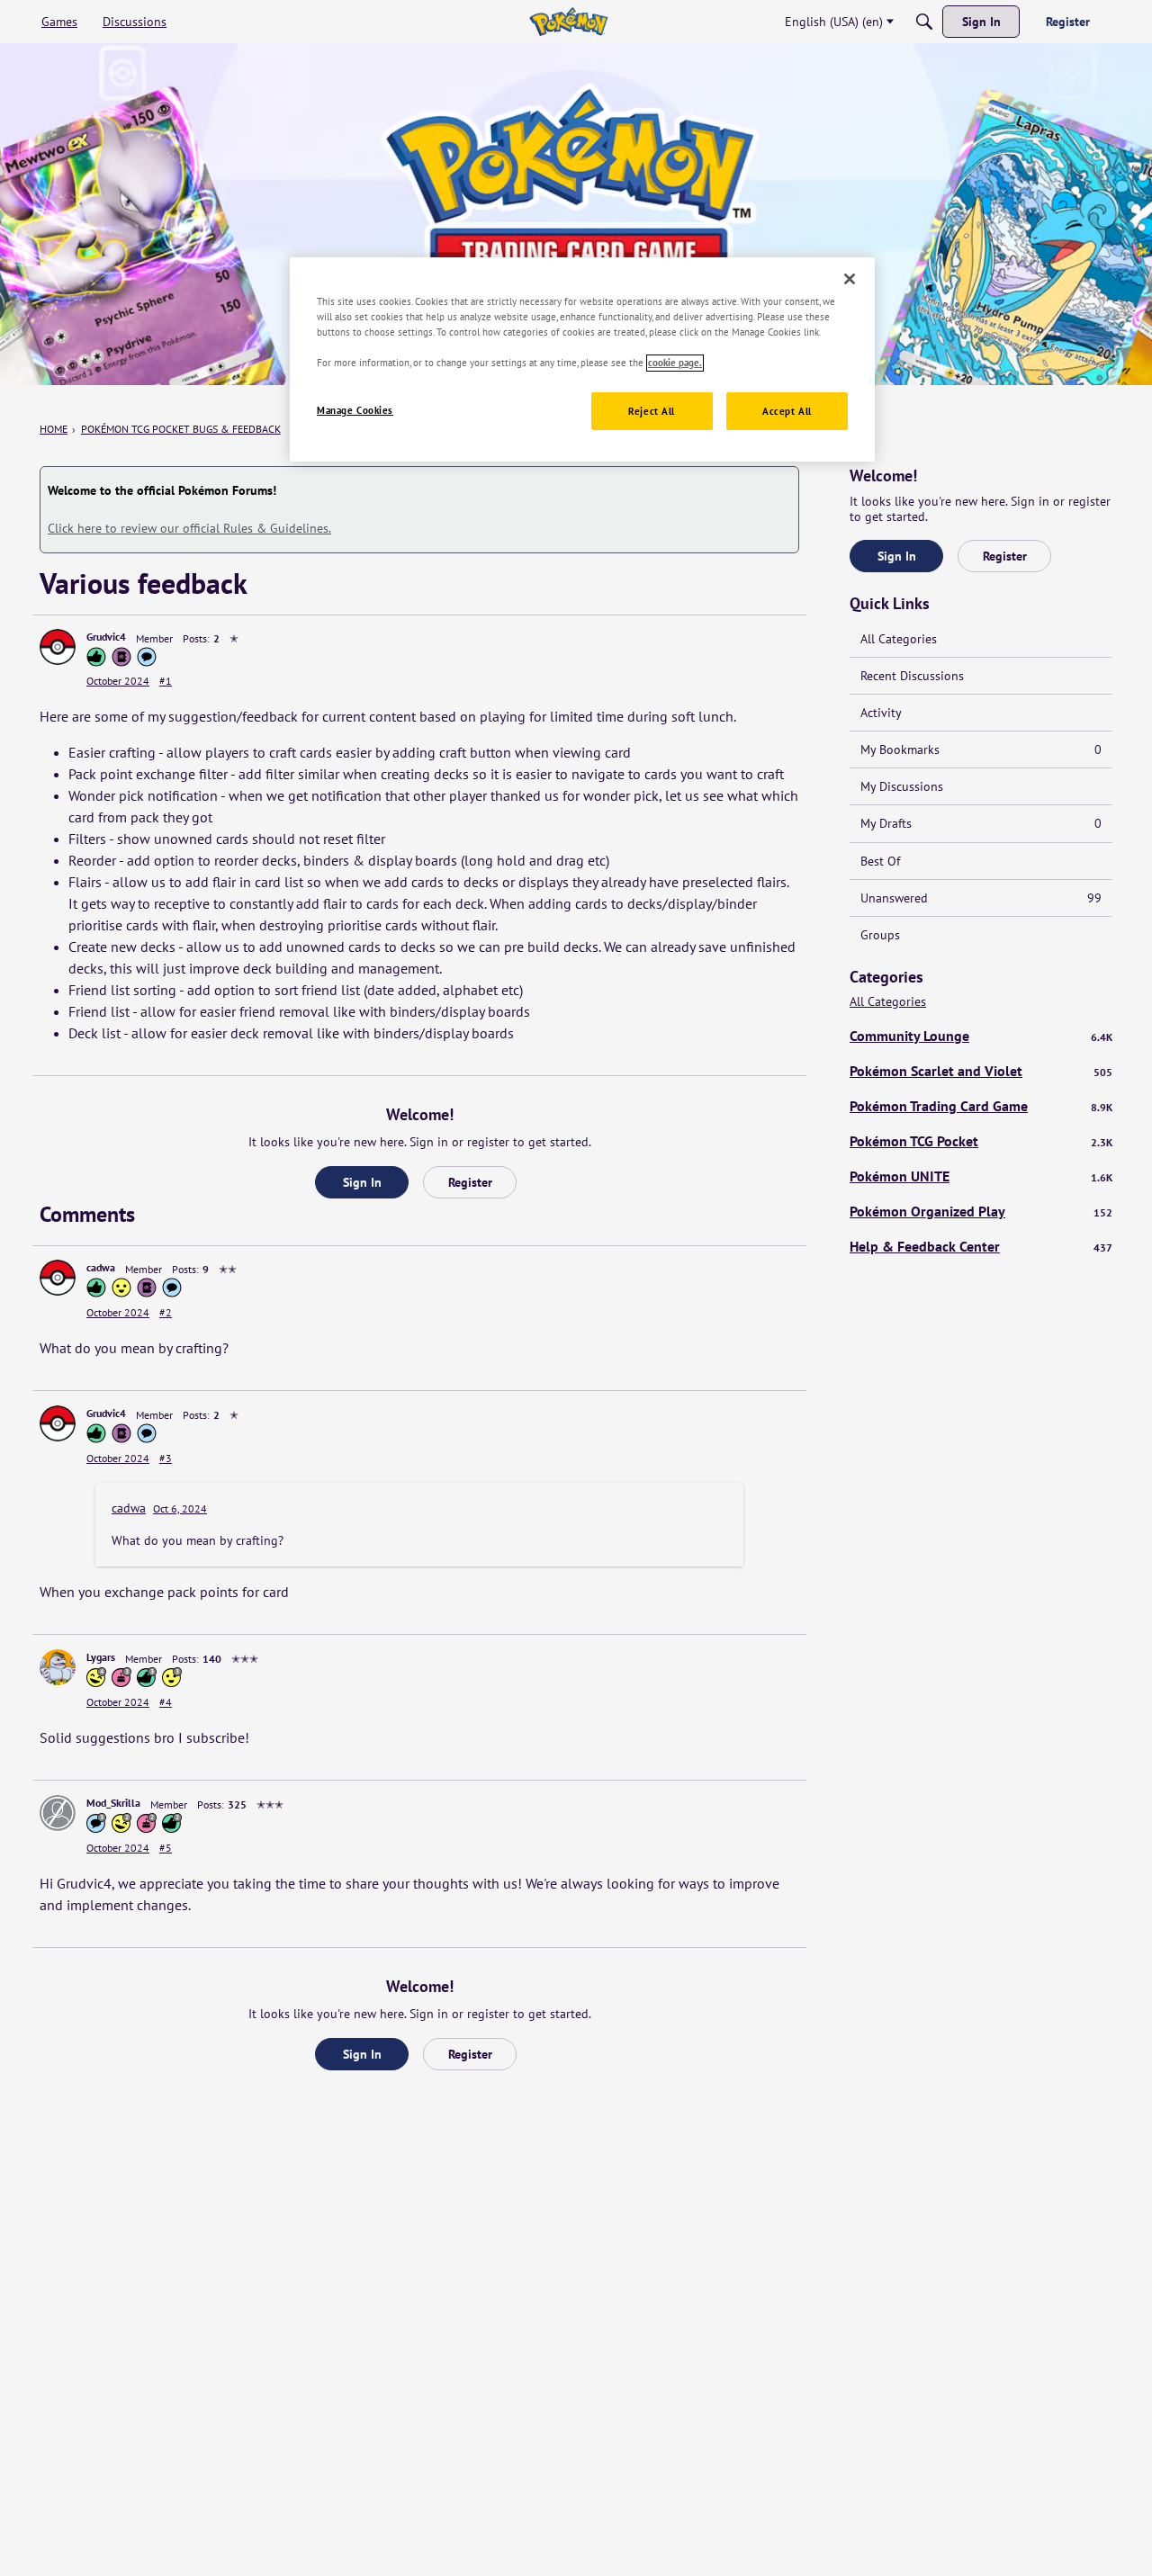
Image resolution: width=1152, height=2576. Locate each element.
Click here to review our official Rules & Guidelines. (189, 528)
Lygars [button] (101, 1657)
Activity (881, 713)
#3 (166, 1458)
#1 (166, 681)
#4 (166, 1702)
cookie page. (675, 363)
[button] (58, 647)
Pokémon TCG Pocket (981, 1141)
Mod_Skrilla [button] (113, 1803)
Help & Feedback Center (981, 1246)
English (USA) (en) (834, 22)
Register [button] (470, 1182)
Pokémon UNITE (981, 1176)
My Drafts (981, 823)
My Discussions (902, 786)
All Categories (899, 639)
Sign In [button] (362, 1182)
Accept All (787, 412)
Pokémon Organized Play (981, 1211)
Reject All (652, 412)
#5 (166, 1848)
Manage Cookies (355, 411)
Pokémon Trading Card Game (981, 1106)
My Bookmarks (981, 749)
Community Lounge (981, 1036)
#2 (166, 1312)
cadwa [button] (101, 1267)
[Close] (850, 279)
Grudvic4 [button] (106, 637)
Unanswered (981, 898)
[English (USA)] (568, 22)
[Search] (924, 22)
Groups (880, 935)
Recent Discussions (912, 676)
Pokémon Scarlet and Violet (981, 1071)
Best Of (880, 861)
